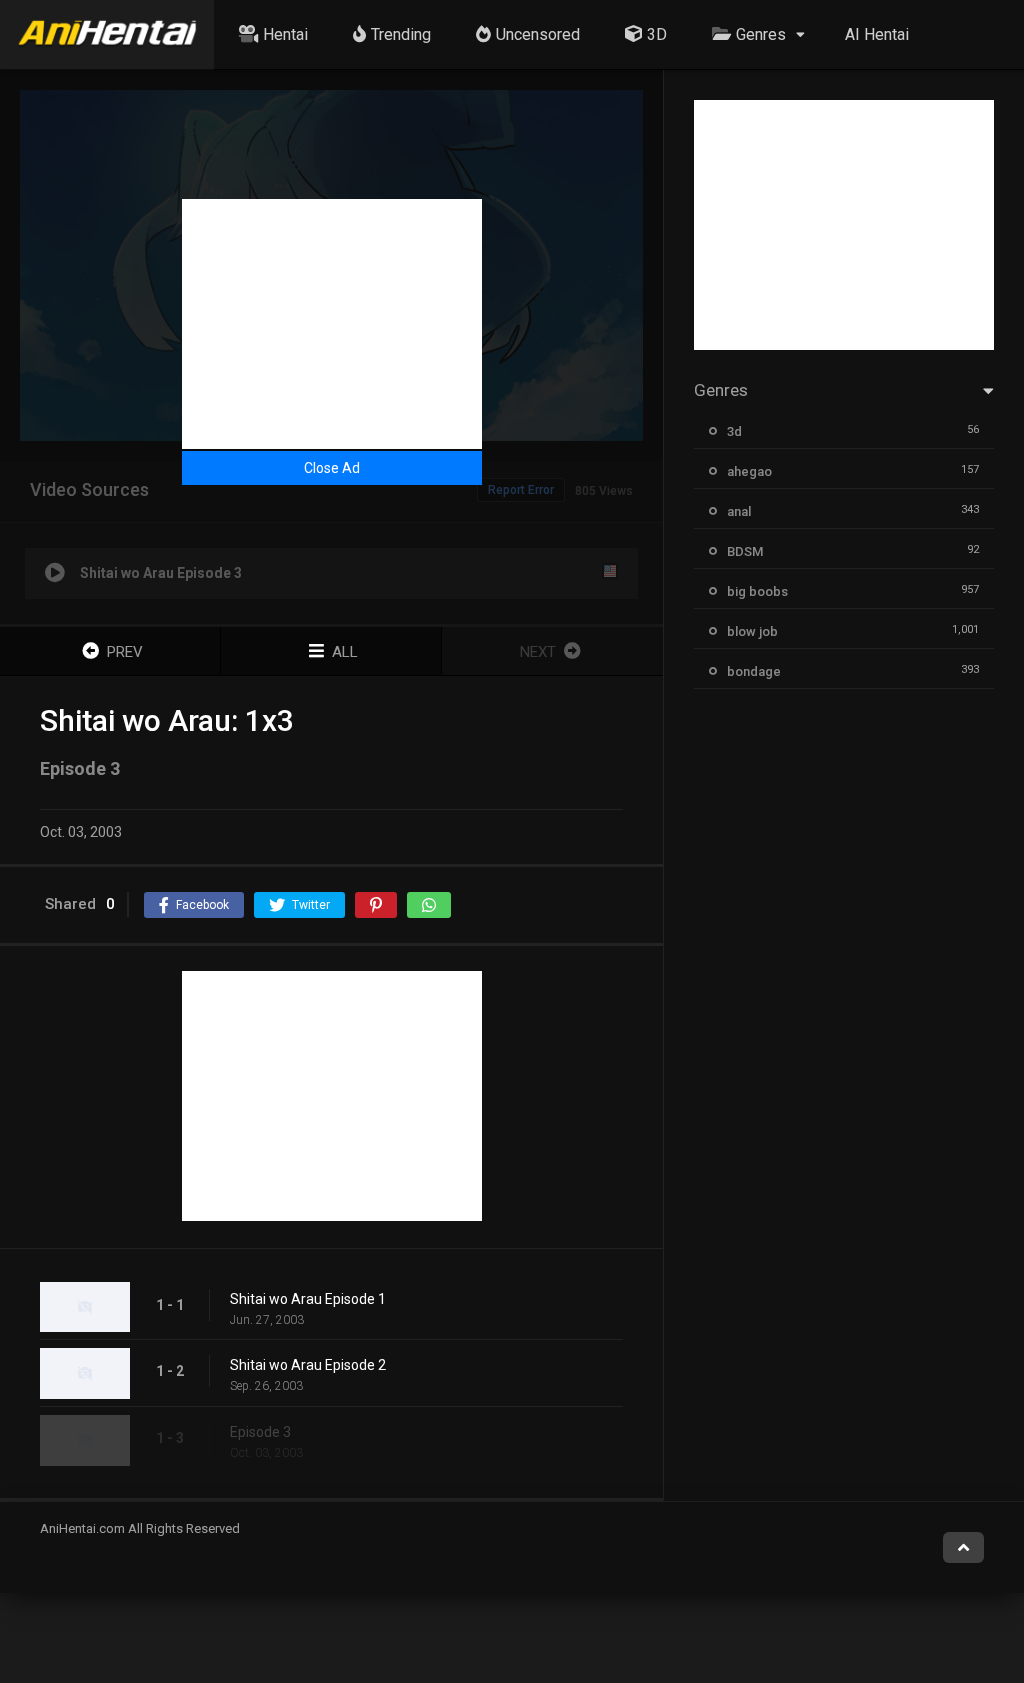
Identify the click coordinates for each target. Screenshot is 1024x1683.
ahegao (749, 471)
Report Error (521, 490)
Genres (761, 34)
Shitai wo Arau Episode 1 (308, 1299)
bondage (754, 671)
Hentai (285, 34)
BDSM (745, 551)
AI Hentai (877, 34)
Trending (401, 34)
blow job (752, 631)
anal (739, 511)
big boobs (757, 591)
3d (734, 431)
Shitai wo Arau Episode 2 (308, 1365)
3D (657, 34)
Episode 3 (260, 1432)
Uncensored (538, 34)
